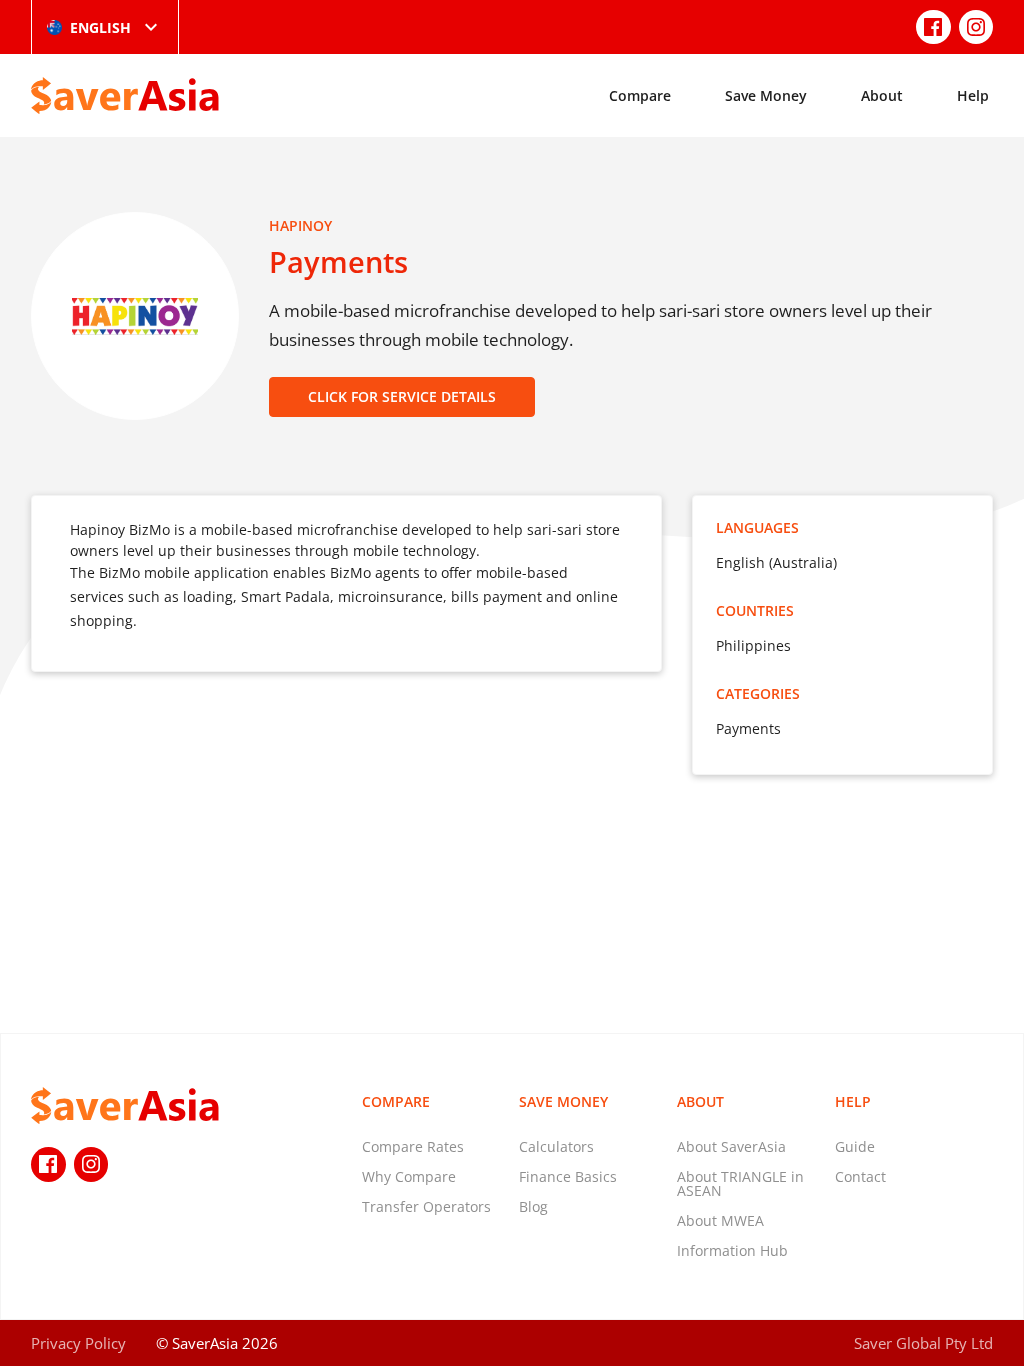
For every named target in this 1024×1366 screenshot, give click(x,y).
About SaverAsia (731, 1146)
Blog (533, 1206)
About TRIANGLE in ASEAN (740, 1183)
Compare (640, 95)
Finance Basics (568, 1176)
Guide (855, 1146)
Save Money (766, 95)
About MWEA (720, 1220)
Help (973, 95)
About (882, 95)
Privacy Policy (78, 1343)
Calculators (556, 1146)
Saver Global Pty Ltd (923, 1343)
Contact (860, 1176)
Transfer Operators (426, 1206)
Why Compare (409, 1176)
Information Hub (732, 1250)
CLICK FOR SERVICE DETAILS (402, 396)
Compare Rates (413, 1146)
